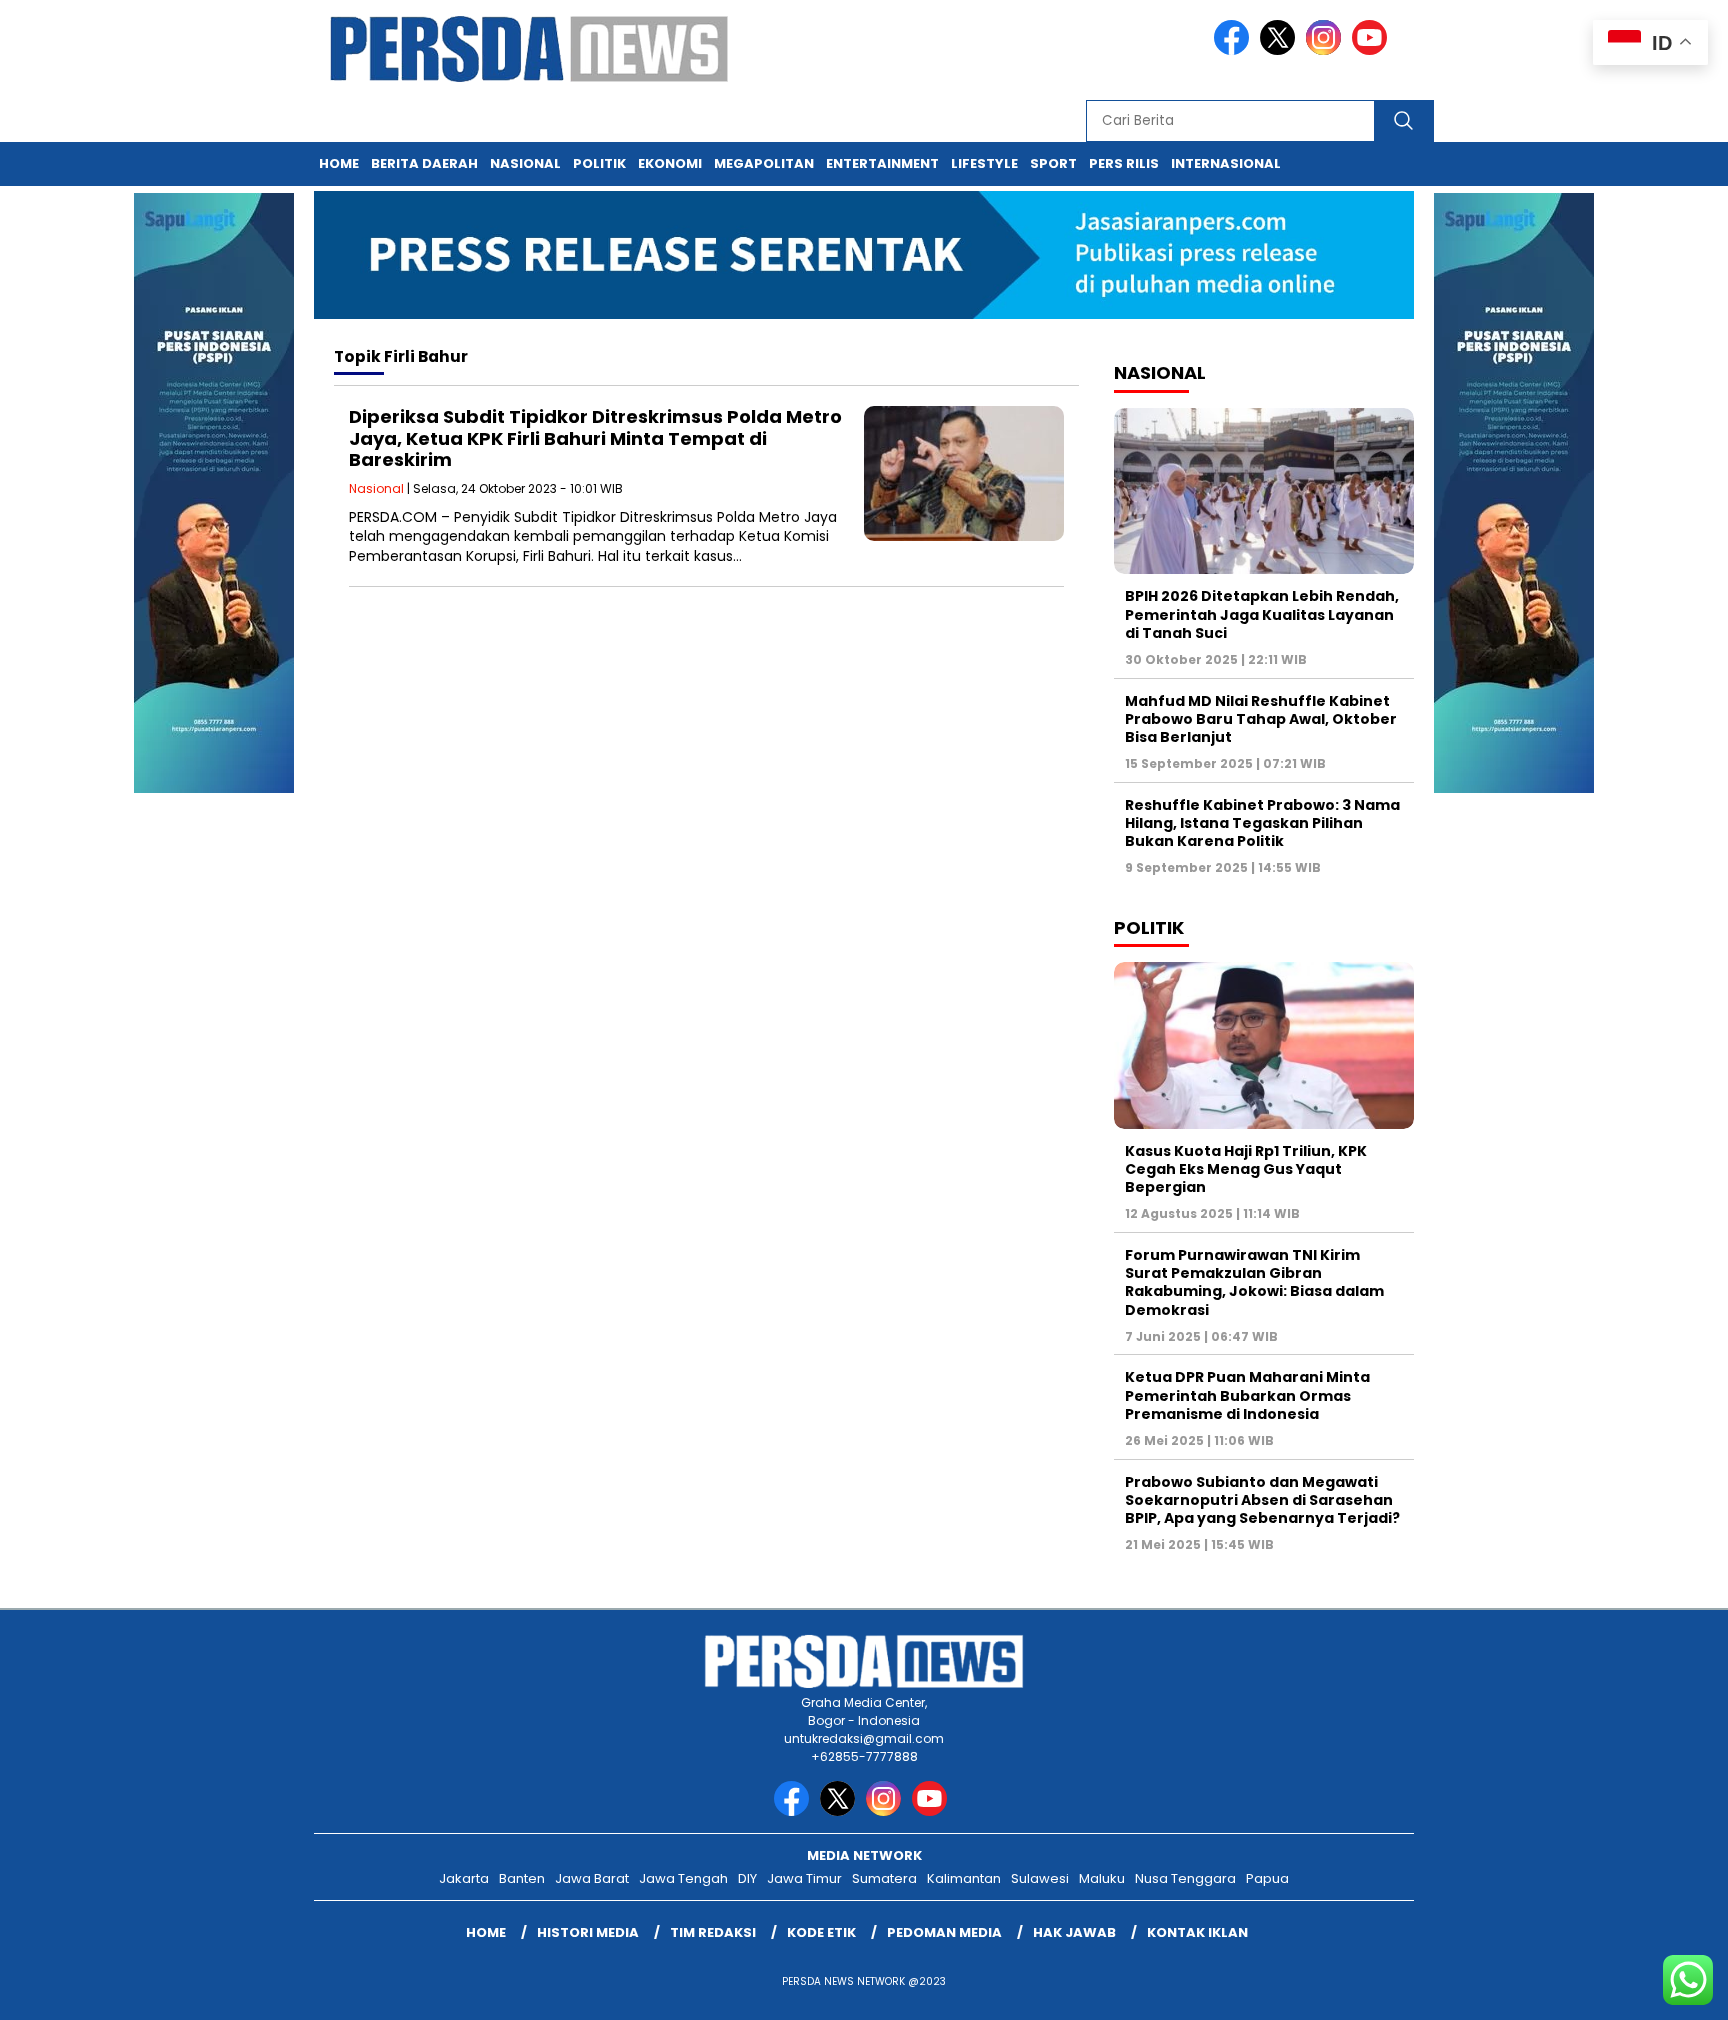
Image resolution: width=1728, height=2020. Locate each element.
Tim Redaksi (713, 1932)
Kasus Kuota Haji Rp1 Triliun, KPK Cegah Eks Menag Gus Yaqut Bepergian (1246, 1169)
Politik (599, 163)
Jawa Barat (592, 1878)
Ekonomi (670, 163)
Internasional (1226, 163)
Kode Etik (821, 1932)
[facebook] (1235, 50)
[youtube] (1373, 50)
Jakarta (464, 1878)
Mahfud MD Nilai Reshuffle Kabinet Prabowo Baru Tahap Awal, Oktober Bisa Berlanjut (1261, 719)
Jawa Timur (804, 1878)
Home (339, 163)
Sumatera (884, 1878)
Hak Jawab (1074, 1932)
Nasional (525, 163)
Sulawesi (1040, 1878)
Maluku (1102, 1878)
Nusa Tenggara (1185, 1878)
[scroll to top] (1659, 1989)
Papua (1267, 1878)
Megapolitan (764, 163)
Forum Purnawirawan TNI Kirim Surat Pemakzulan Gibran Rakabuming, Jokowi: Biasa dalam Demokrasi (1254, 1282)
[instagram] (1327, 50)
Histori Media (588, 1932)
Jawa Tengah (683, 1878)
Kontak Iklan (1197, 1932)
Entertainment (882, 163)
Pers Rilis (1124, 163)
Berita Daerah (424, 163)
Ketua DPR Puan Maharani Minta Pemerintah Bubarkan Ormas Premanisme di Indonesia (1247, 1395)
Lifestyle (984, 163)
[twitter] (1281, 50)
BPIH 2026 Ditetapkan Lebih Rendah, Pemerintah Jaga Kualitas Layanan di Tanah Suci (1262, 614)
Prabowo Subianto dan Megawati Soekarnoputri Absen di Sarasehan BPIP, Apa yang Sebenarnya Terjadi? (1262, 1500)
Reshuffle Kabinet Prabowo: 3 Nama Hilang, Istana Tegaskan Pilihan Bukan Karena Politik (1262, 823)
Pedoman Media (944, 1932)
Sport (1053, 163)
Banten (522, 1878)
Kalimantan (964, 1878)
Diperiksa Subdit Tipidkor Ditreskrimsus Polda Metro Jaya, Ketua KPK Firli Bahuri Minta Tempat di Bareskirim (595, 438)
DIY (747, 1878)
